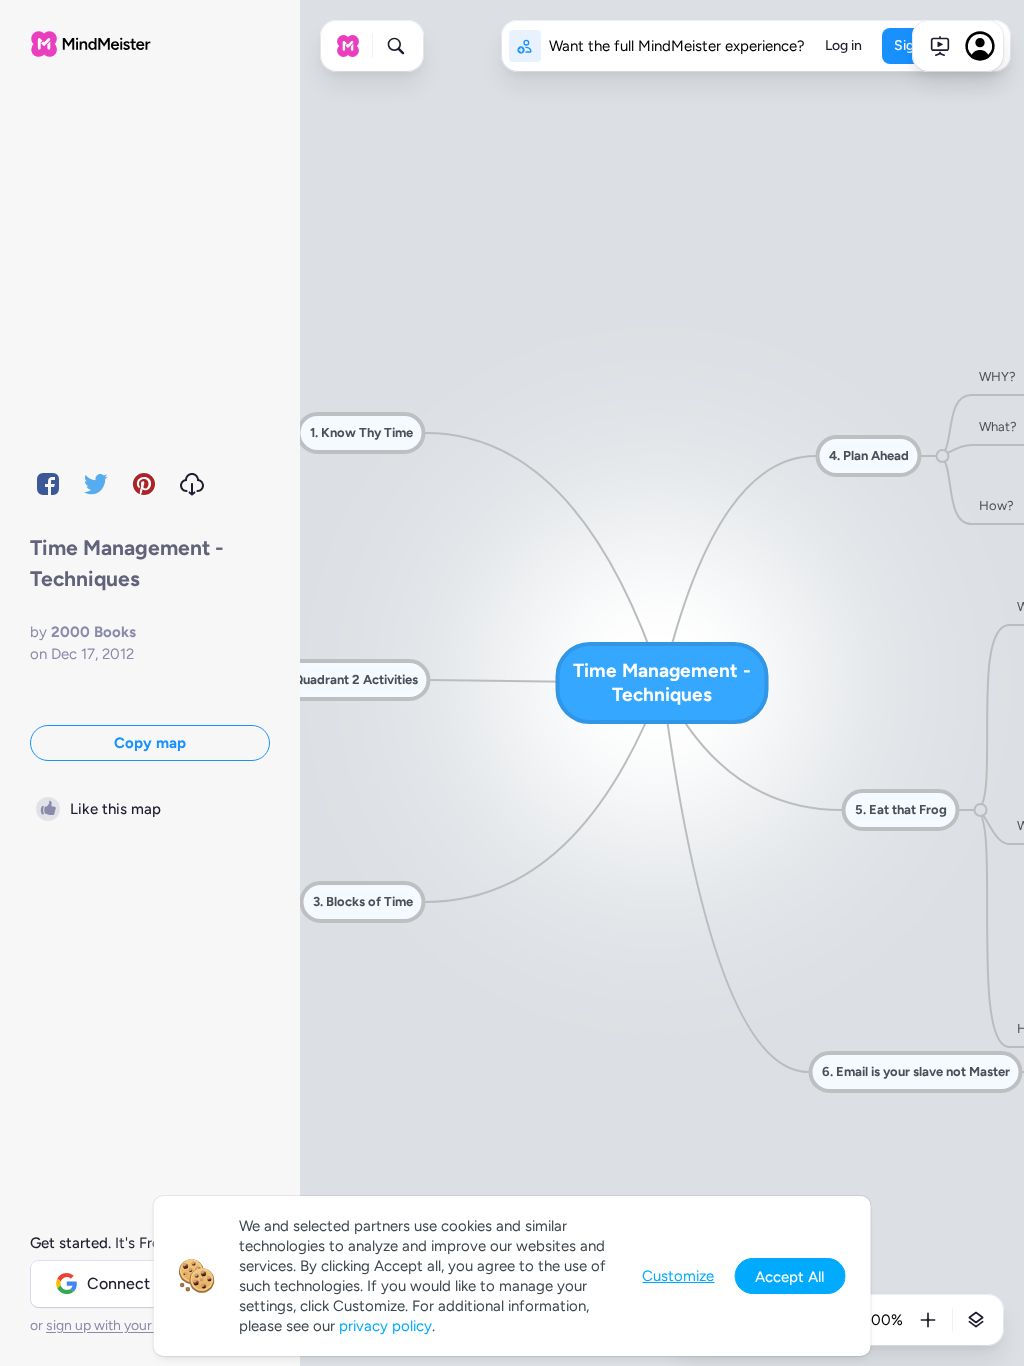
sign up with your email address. (145, 1325)
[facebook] (48, 484)
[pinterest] (144, 484)
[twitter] (96, 484)
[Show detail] (976, 1320)
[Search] (396, 46)
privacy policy (385, 1326)
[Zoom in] (928, 1320)
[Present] (940, 46)
